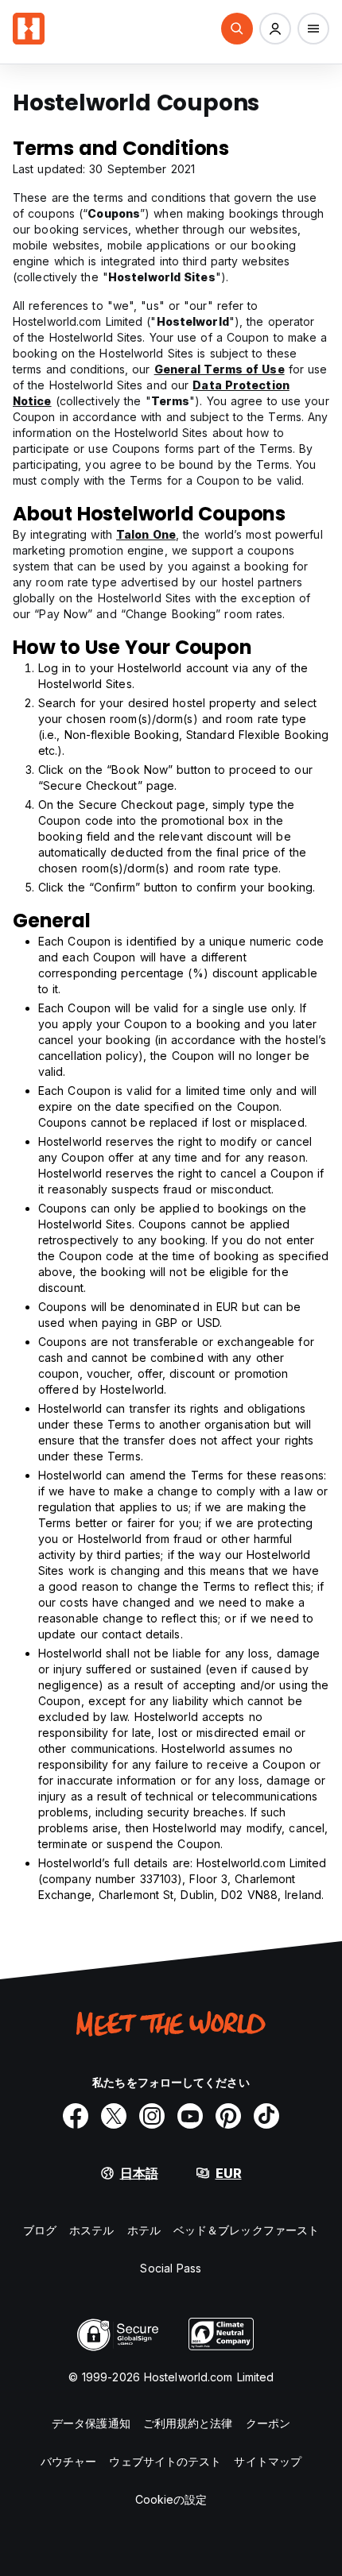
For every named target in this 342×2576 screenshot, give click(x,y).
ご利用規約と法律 (188, 2423)
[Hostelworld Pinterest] (228, 2116)
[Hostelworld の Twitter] (114, 2116)
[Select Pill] (237, 29)
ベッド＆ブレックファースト (246, 2230)
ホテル (144, 2230)
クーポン (268, 2423)
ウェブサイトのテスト (165, 2461)
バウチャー (69, 2461)
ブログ (40, 2230)
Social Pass (171, 2268)
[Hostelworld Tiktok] (266, 2116)
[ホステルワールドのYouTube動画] (190, 2116)
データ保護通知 (91, 2423)
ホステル (91, 2230)
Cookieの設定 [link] (171, 2499)
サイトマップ (268, 2461)
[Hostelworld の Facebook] (76, 2116)
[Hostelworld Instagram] (152, 2116)
